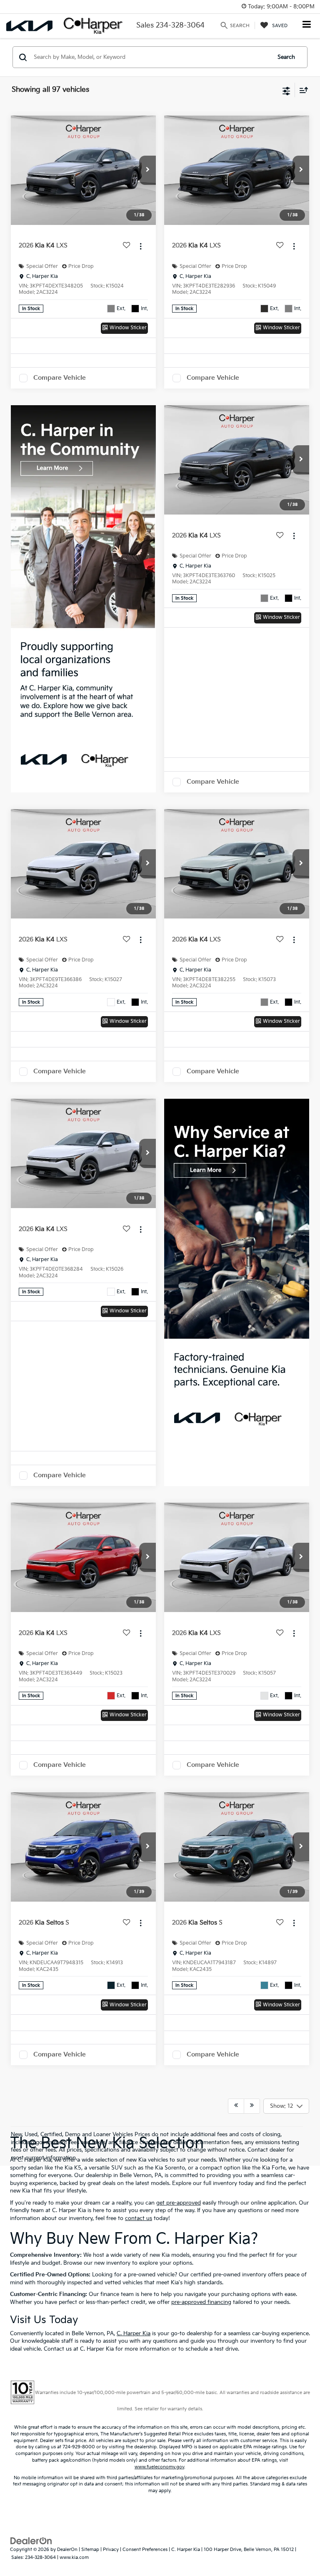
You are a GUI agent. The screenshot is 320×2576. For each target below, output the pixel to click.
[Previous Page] (236, 2106)
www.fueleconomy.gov (159, 2467)
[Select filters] (286, 90)
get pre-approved (179, 2203)
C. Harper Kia (134, 2334)
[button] (147, 170)
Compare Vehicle (60, 378)
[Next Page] (252, 2106)
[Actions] (141, 246)
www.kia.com (74, 2557)
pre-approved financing (201, 2302)
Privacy (111, 2550)
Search (286, 57)
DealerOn (67, 2550)
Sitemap (90, 2550)
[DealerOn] (31, 2541)
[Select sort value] (302, 90)
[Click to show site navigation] (307, 25)
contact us (139, 2218)
